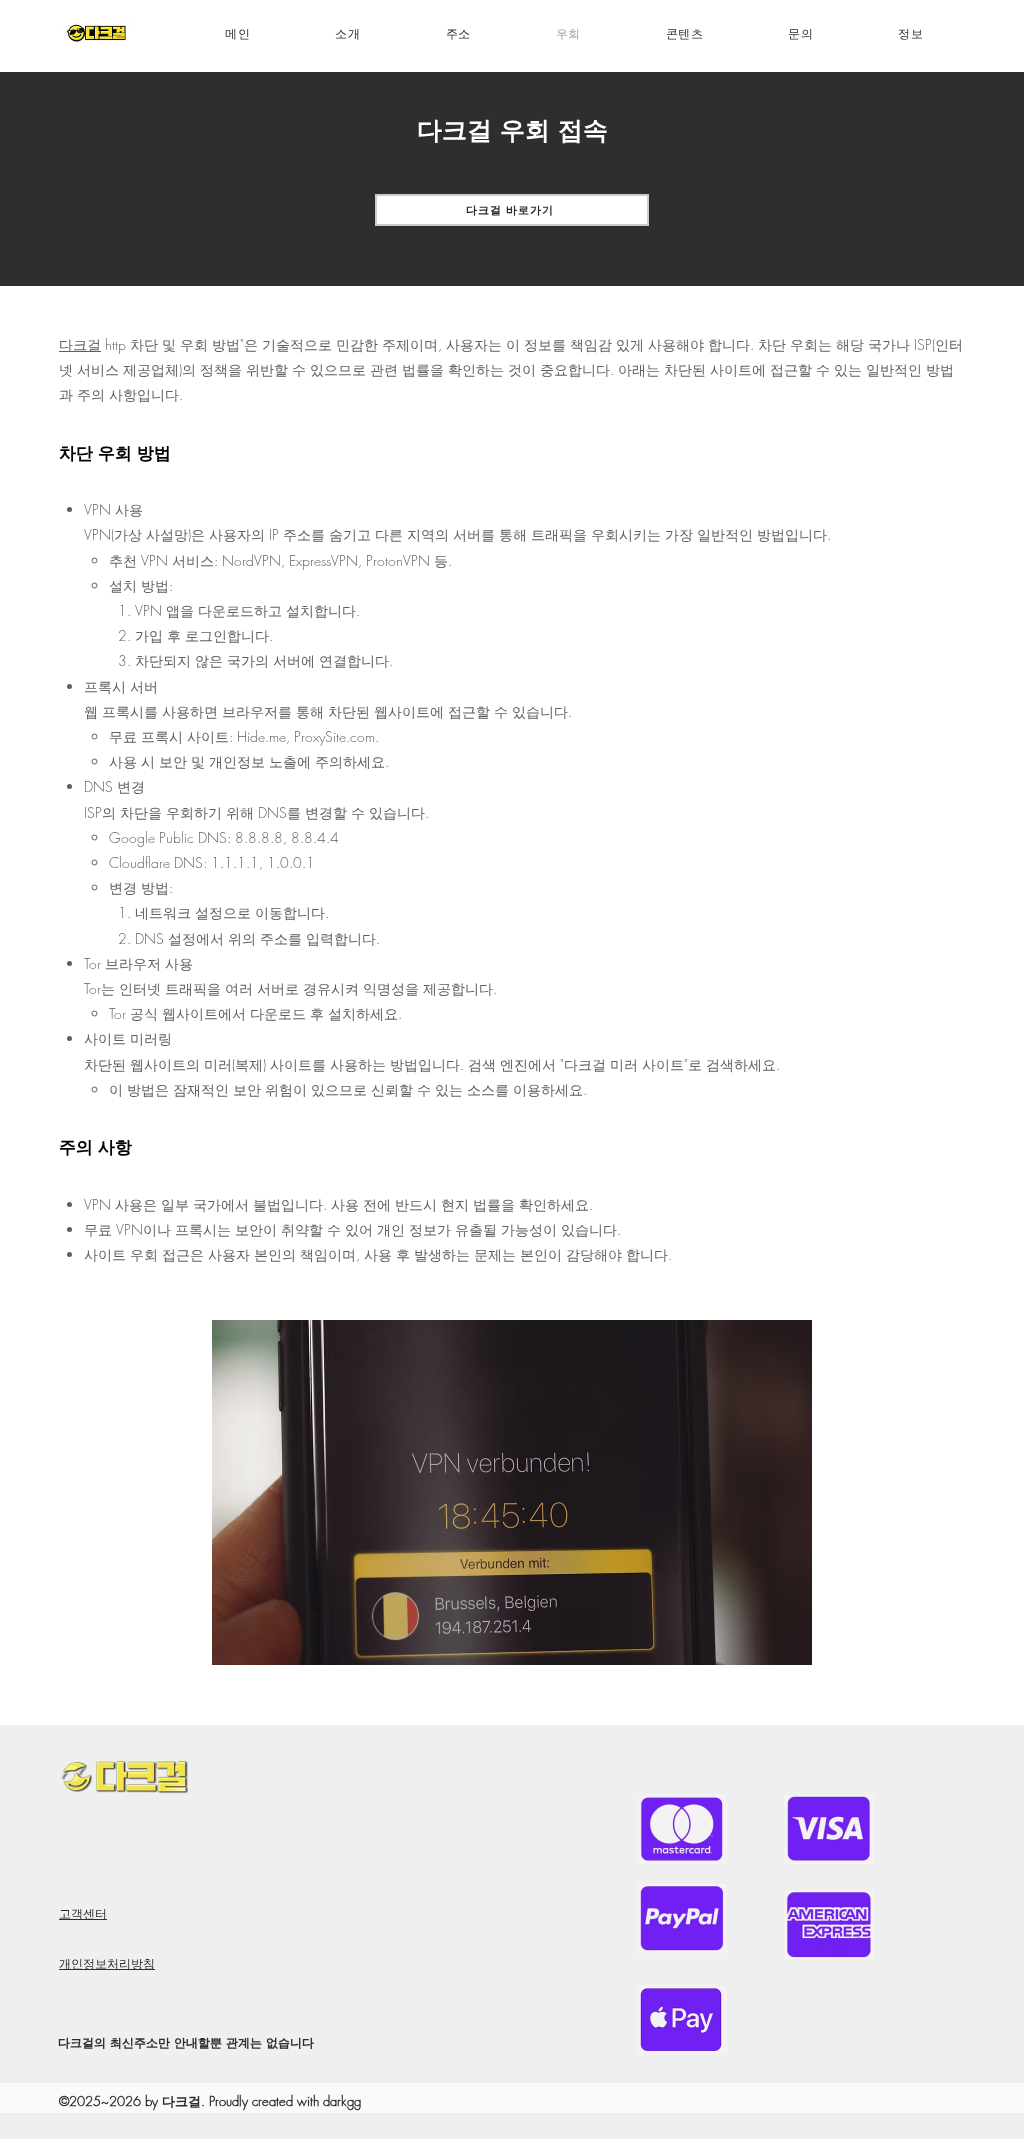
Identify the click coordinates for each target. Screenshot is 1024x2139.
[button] (684, 34)
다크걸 (80, 344)
